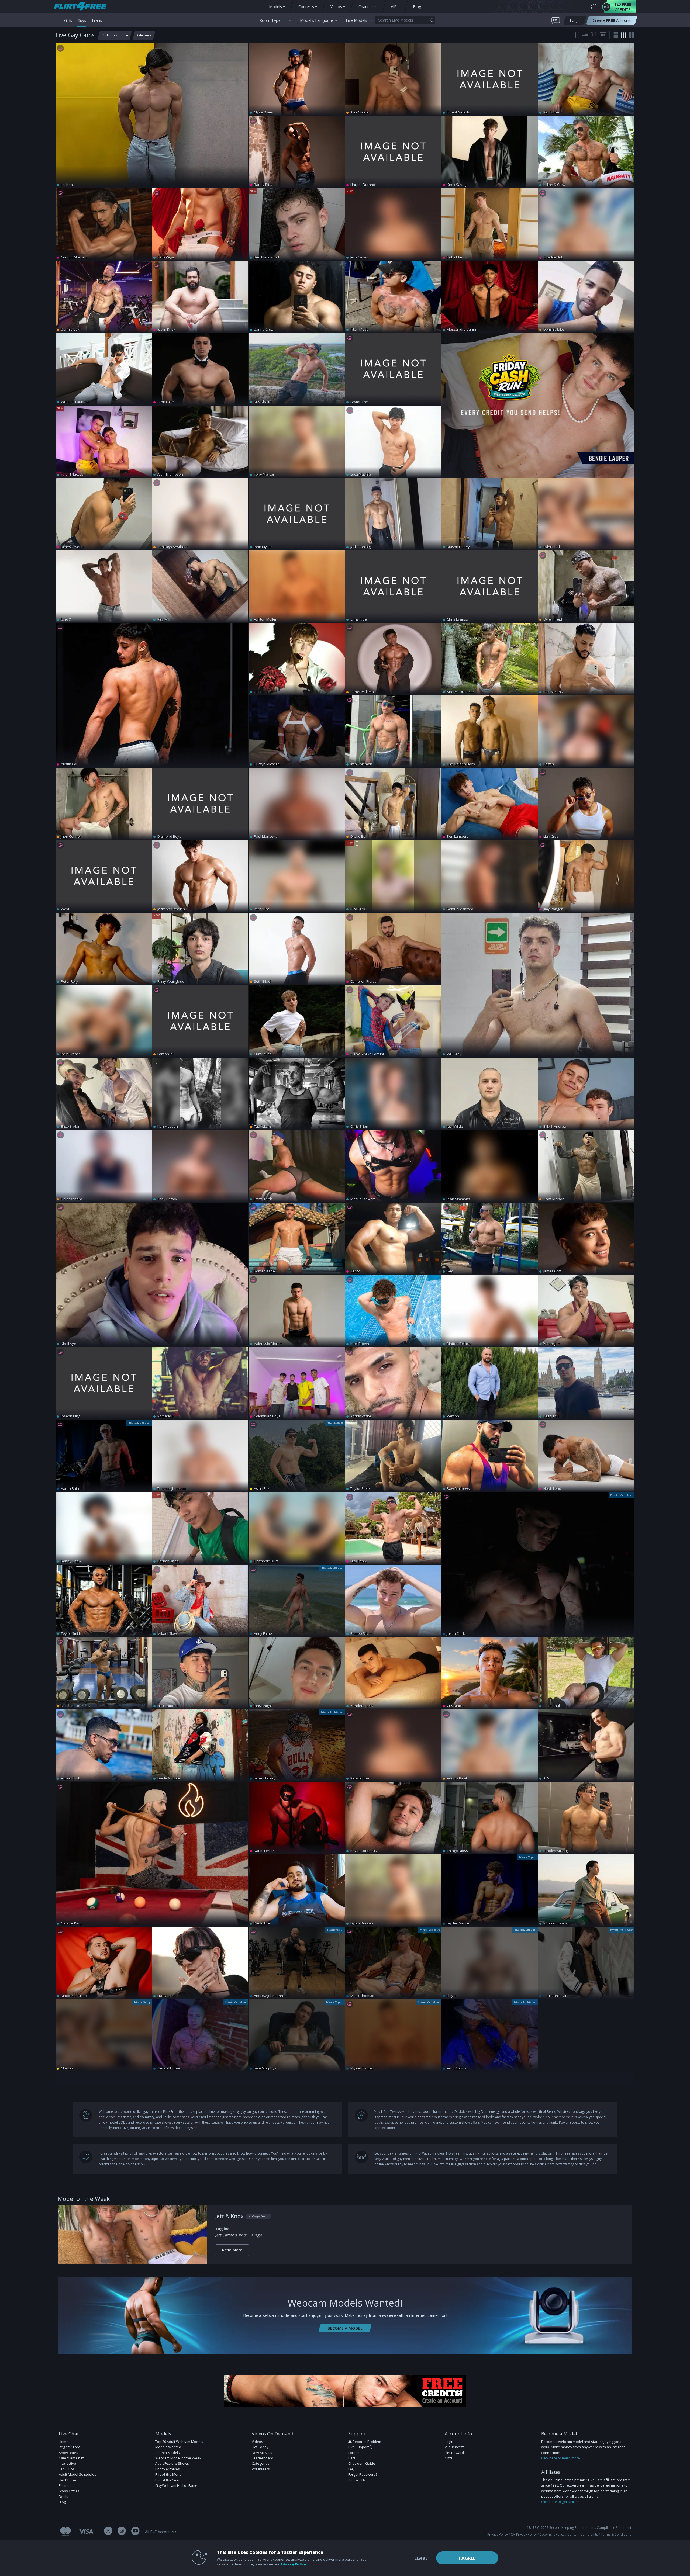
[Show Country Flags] (585, 35)
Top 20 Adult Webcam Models (179, 2442)
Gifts (449, 2458)
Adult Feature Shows (172, 2463)
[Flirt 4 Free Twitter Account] (108, 2531)
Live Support (359, 2447)
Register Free (70, 2447)
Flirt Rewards (455, 2453)
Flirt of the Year (168, 2480)
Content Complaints (583, 2534)
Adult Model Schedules (77, 2474)
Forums (354, 2453)
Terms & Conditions (616, 2534)
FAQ (351, 2469)
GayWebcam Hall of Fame (176, 2485)
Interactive (67, 2463)
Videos (257, 2442)
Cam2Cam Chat (71, 2458)
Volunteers (261, 2469)
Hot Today (260, 2447)
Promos (65, 2485)
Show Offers (69, 2491)
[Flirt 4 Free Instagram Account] (122, 2531)
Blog (62, 2502)
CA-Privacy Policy (524, 2534)
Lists (352, 2458)
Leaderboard (263, 2458)
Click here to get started (560, 2502)
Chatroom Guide (362, 2463)
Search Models (168, 2453)
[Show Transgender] (594, 35)
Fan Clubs (67, 2469)
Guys (82, 20)
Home (64, 2442)
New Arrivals (262, 2453)
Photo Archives (168, 2469)
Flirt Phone (67, 2480)
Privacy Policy (498, 2534)
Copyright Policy (552, 2534)
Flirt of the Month (169, 2474)
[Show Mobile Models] (577, 35)
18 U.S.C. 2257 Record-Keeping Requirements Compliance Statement (579, 2528)
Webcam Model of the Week (178, 2458)
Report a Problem (367, 2442)
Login (449, 2442)
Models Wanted (168, 2447)
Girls (68, 20)
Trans (97, 20)
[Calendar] (594, 7)
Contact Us (357, 2480)
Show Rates (68, 2453)
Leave (421, 2558)
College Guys (258, 2216)
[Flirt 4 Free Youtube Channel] (135, 2531)
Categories (261, 2463)
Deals (63, 2497)
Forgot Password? (363, 2474)
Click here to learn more (561, 2458)
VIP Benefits (455, 2447)
